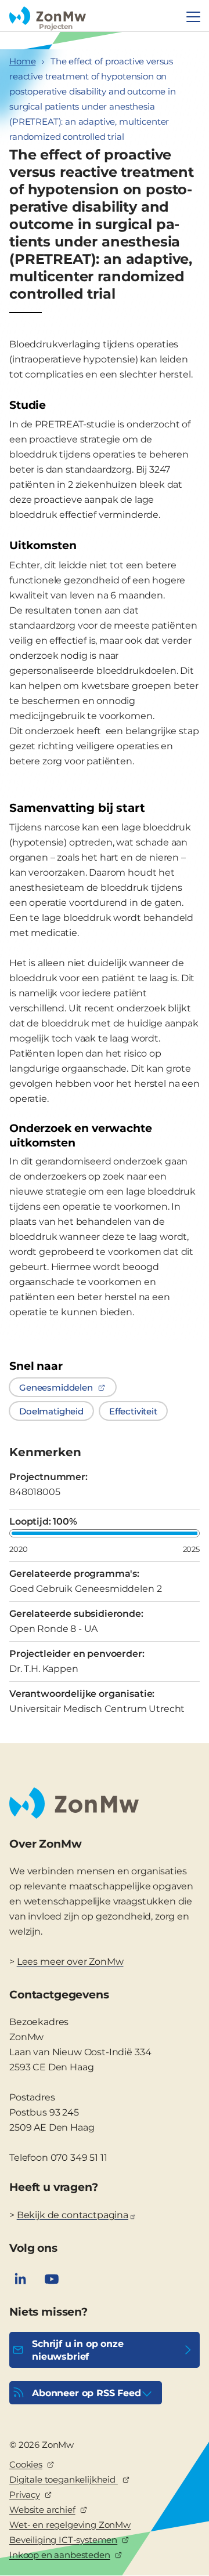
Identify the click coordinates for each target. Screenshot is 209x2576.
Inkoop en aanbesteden (60, 2555)
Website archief (42, 2510)
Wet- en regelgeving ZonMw (70, 2525)
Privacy (25, 2495)
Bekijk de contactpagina (73, 2215)
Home (22, 61)
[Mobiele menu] (193, 17)
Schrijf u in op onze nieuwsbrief (78, 2350)
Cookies (26, 2464)
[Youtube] (52, 2279)
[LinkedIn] (20, 2279)
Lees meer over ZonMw (70, 1962)
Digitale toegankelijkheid (64, 2479)
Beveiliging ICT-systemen (63, 2540)
